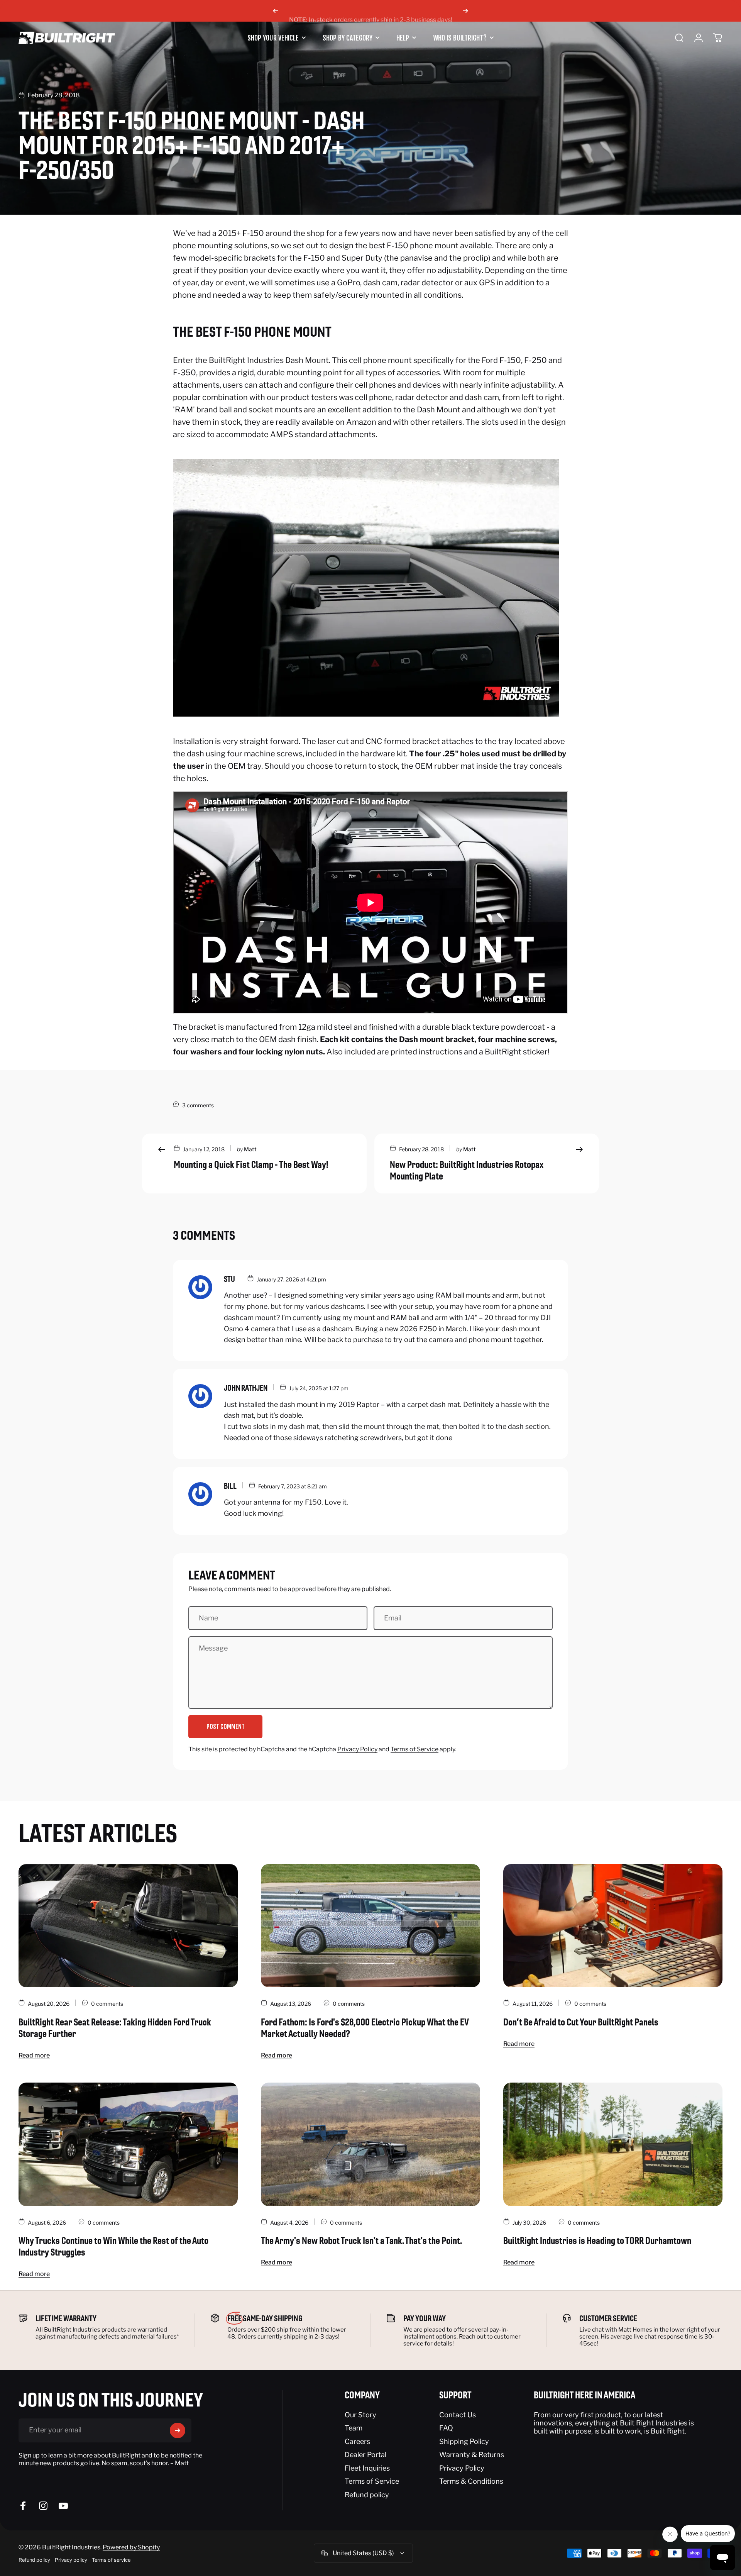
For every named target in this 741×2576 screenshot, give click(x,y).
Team (354, 2428)
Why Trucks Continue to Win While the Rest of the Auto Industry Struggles (113, 2246)
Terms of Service (414, 1749)
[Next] (465, 11)
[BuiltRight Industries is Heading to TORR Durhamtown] (613, 2144)
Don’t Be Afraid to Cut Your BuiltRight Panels (581, 2022)
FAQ (446, 2428)
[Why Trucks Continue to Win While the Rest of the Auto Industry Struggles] (128, 2144)
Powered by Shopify (131, 2547)
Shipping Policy (464, 2441)
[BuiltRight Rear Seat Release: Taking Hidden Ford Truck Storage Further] (128, 1926)
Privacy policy (71, 2560)
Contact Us (458, 2415)
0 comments (107, 2004)
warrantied (152, 2330)
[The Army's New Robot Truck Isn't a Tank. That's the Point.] (370, 2144)
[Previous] (276, 11)
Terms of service (111, 2560)
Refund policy (367, 2495)
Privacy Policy (357, 1749)
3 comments (198, 1105)
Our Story (360, 2415)
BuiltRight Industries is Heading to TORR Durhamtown (597, 2240)
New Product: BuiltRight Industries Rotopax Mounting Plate (467, 1170)
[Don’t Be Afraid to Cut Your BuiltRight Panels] (613, 1926)
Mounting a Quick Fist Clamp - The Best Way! (251, 1164)
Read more (34, 2055)
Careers (357, 2441)
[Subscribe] (178, 2430)
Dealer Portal (365, 2455)
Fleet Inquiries (367, 2468)
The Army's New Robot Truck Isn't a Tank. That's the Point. (361, 2240)
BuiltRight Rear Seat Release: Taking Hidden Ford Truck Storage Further (115, 2028)
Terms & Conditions (471, 2481)
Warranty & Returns (472, 2455)
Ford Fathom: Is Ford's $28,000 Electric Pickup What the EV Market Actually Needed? (365, 2028)
